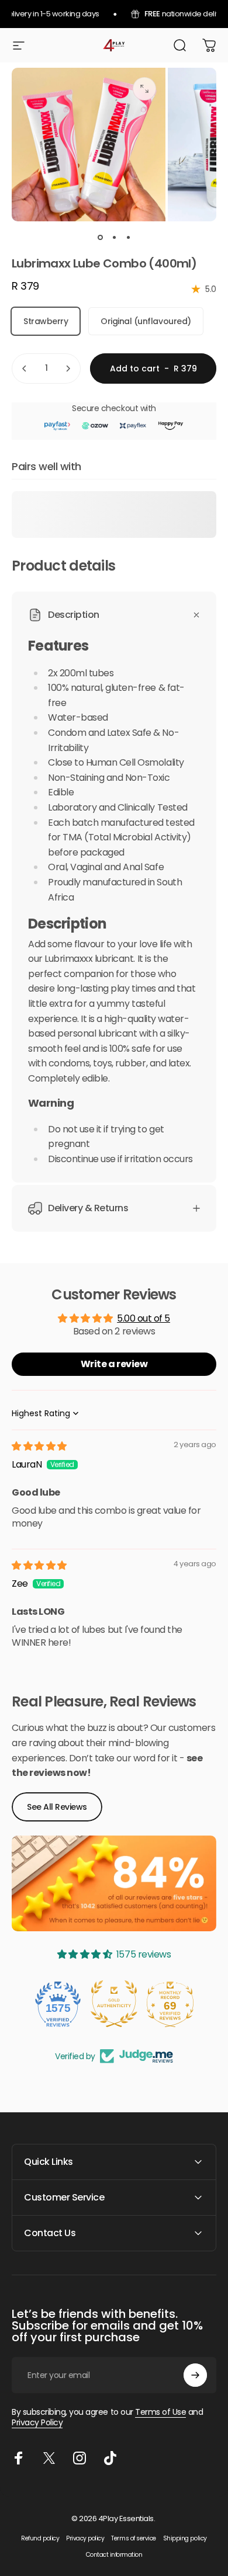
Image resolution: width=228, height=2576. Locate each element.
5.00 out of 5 (144, 1318)
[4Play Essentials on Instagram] (80, 2458)
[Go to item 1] (114, 238)
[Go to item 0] (100, 238)
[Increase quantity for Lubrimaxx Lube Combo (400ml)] (68, 369)
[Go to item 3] (128, 238)
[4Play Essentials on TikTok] (110, 2458)
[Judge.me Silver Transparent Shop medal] (170, 2004)
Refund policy (40, 2538)
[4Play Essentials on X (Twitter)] (49, 2458)
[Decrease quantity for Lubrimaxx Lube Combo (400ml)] (25, 369)
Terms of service (133, 2538)
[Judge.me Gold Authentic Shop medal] (58, 2004)
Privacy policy (85, 2538)
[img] (39, 1446)
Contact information (114, 2555)
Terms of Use (160, 2412)
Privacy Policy (37, 2422)
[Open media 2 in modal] (144, 89)
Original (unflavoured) (146, 321)
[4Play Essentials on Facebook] (19, 2458)
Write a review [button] (114, 1364)
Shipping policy (185, 2538)
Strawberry (46, 321)
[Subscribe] (195, 2375)
